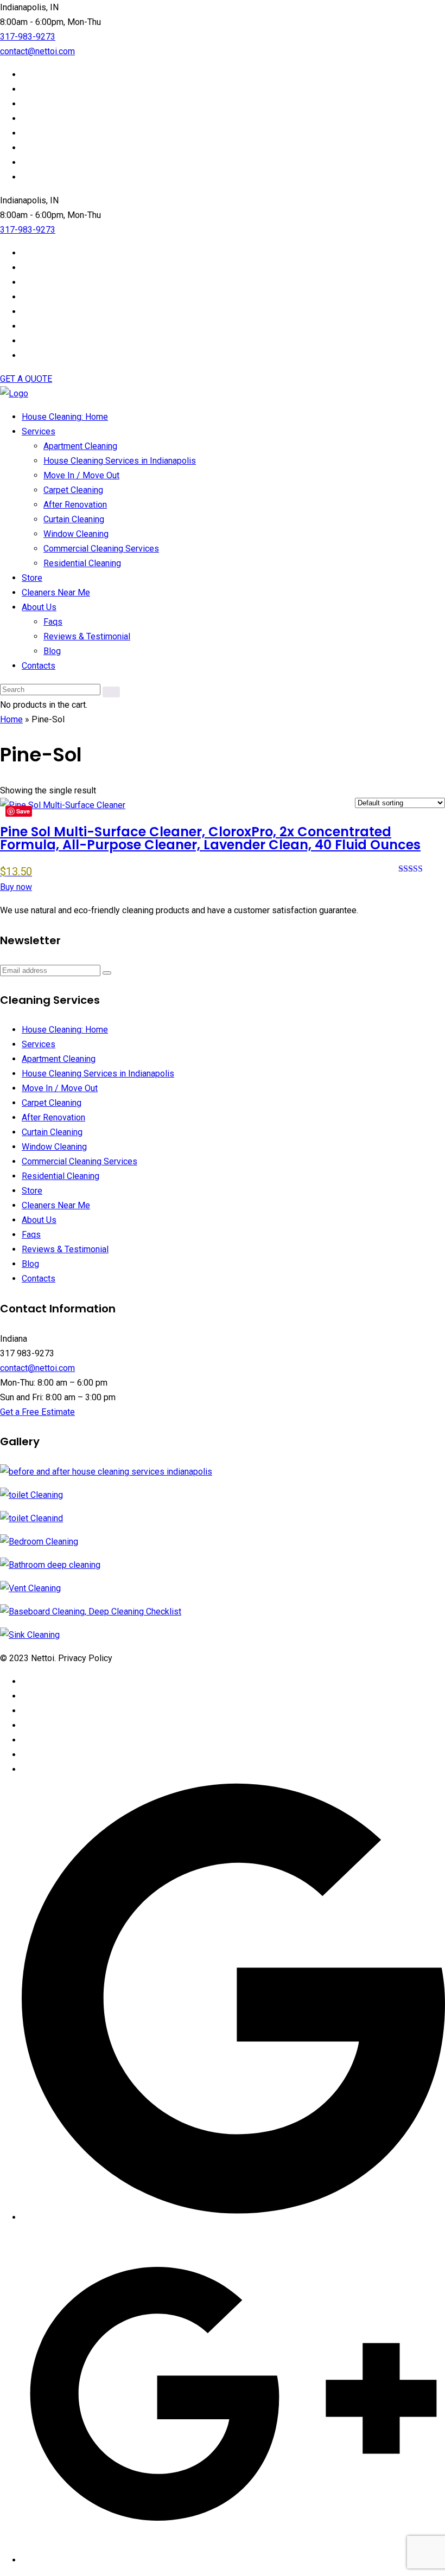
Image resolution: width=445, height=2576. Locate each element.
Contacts (39, 666)
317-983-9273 (28, 37)
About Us (39, 607)
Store (32, 578)
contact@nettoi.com (37, 51)
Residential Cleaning (82, 563)
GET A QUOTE (26, 379)
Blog (52, 651)
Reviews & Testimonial (87, 636)
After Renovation (75, 505)
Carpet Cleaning (73, 490)
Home (11, 719)
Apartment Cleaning (80, 446)
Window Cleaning (76, 534)
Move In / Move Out (81, 475)
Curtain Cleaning (74, 519)
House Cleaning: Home (65, 417)
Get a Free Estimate (37, 1412)
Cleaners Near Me (56, 592)
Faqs (53, 622)
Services (39, 431)
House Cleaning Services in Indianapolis (120, 461)
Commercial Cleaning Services (101, 549)
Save (23, 811)
